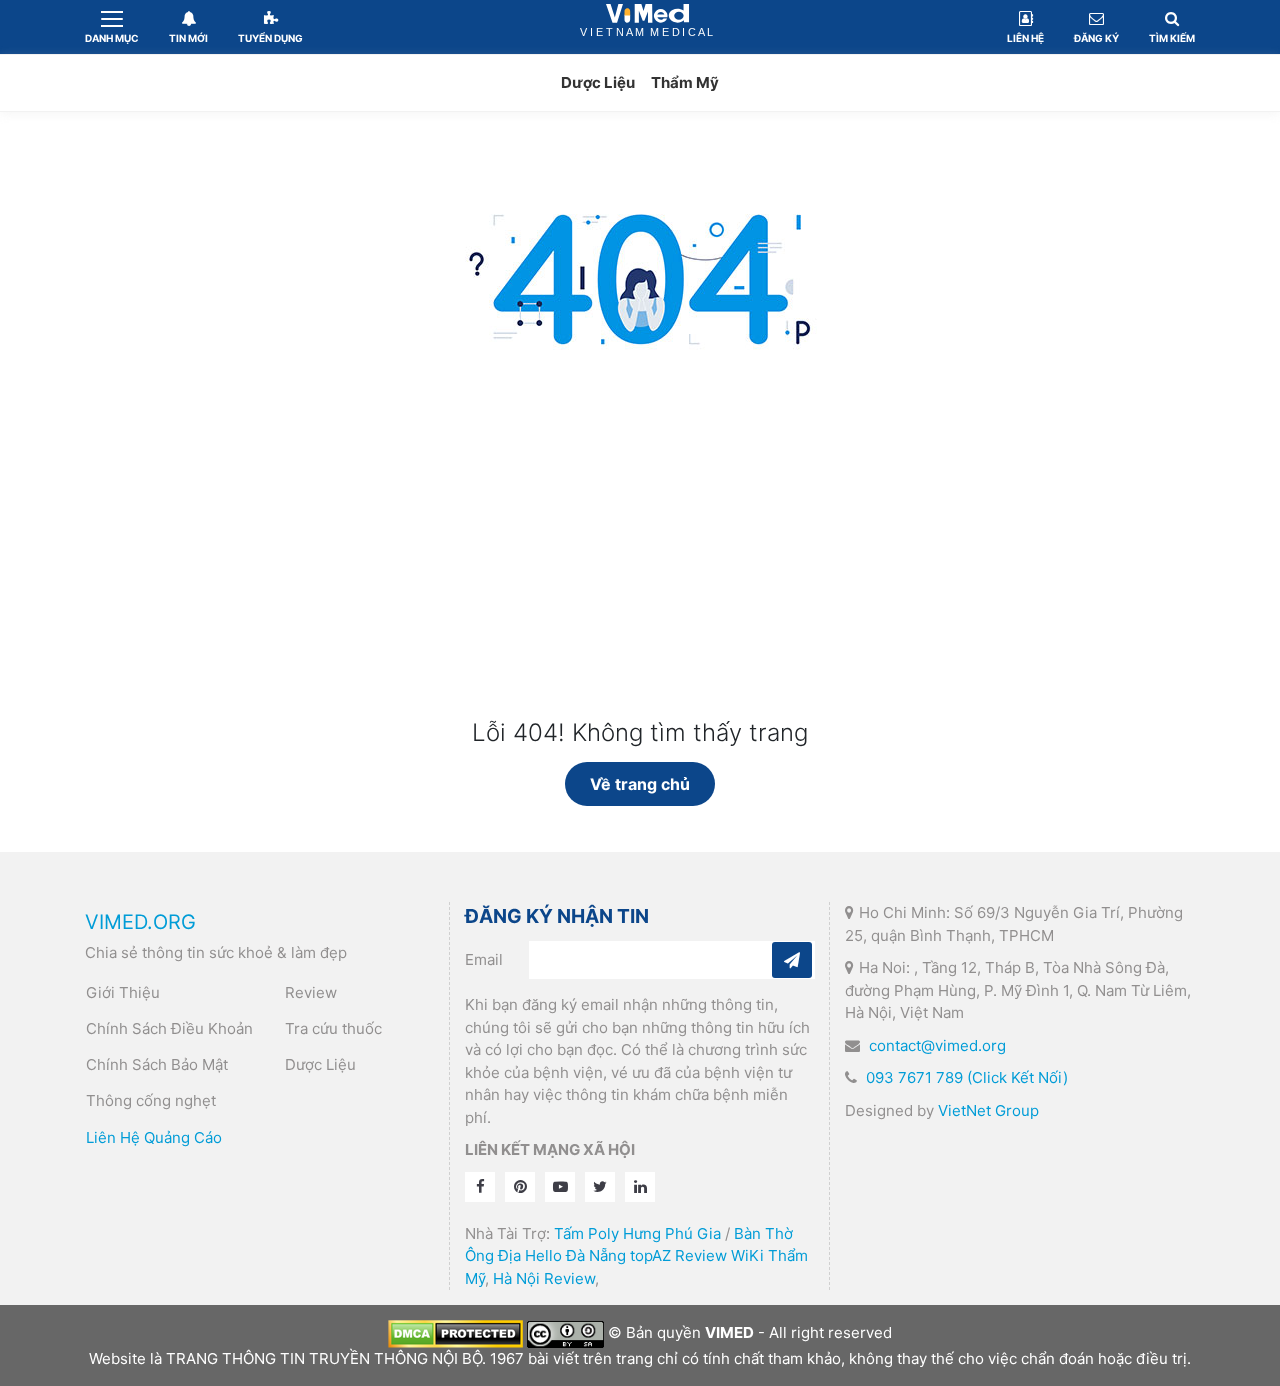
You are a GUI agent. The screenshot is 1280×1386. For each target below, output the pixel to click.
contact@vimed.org (937, 1045)
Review (311, 992)
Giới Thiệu (123, 992)
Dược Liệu (598, 82)
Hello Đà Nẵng (575, 1255)
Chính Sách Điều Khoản (169, 1028)
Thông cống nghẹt (151, 1100)
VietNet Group (988, 1110)
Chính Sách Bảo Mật (157, 1064)
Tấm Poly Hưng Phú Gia (637, 1233)
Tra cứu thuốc (333, 1028)
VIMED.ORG (140, 922)
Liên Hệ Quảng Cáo (154, 1137)
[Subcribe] (792, 960)
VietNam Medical (648, 26)
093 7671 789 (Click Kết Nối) (967, 1077)
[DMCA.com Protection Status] (455, 1332)
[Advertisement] (640, 569)
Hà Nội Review (544, 1278)
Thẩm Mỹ (685, 82)
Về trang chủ (640, 784)
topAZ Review (678, 1255)
